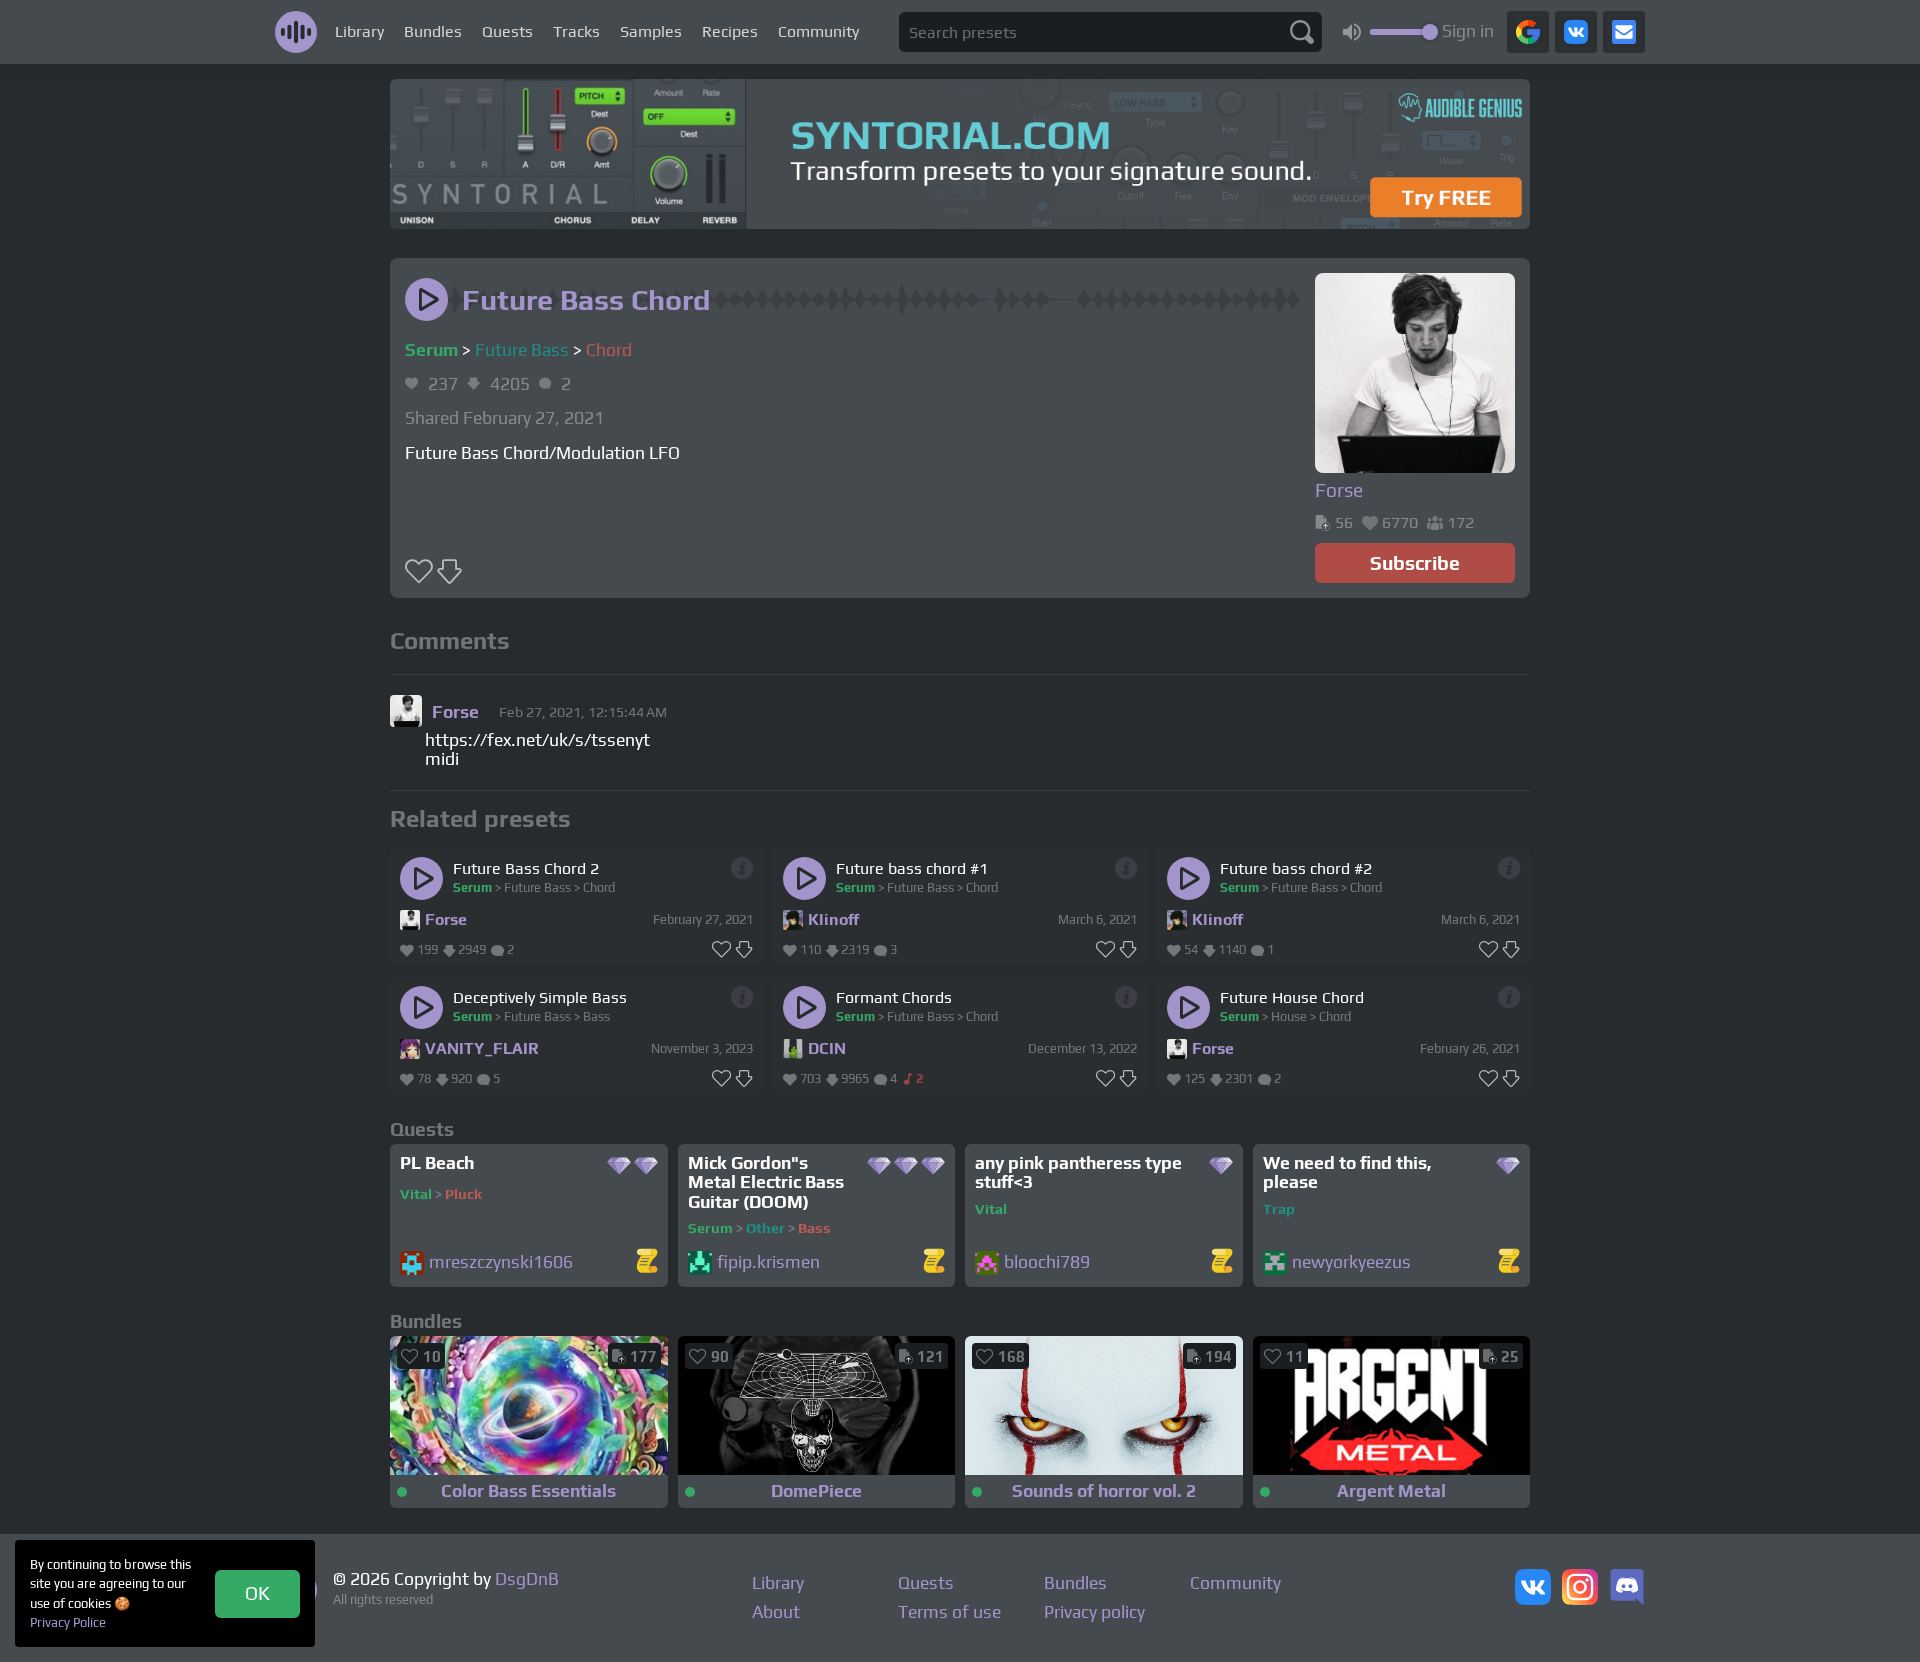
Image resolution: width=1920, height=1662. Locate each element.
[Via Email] (1624, 32)
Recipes (730, 31)
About (776, 1612)
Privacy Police (68, 1622)
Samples (651, 31)
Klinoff (833, 919)
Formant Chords (894, 997)
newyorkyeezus (1351, 1262)
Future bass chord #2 (1296, 868)
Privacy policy (1094, 1612)
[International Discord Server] (1627, 1589)
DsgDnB (527, 1579)
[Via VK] (1576, 32)
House (1289, 1016)
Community (818, 31)
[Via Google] (1528, 32)
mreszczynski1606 (501, 1262)
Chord (609, 350)
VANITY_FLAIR (482, 1048)
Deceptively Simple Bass (540, 997)
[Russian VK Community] (1533, 1589)
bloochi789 (1047, 1262)
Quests (507, 31)
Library (359, 31)
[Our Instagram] (1580, 1589)
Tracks (576, 31)
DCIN (827, 1048)
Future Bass (522, 350)
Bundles (433, 31)
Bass (596, 1016)
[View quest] (647, 1262)
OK (257, 1593)
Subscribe (1415, 563)
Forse (446, 919)
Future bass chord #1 (912, 868)
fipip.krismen (768, 1262)
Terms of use (949, 1612)
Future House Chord (1292, 997)
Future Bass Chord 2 (526, 868)
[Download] (744, 950)
